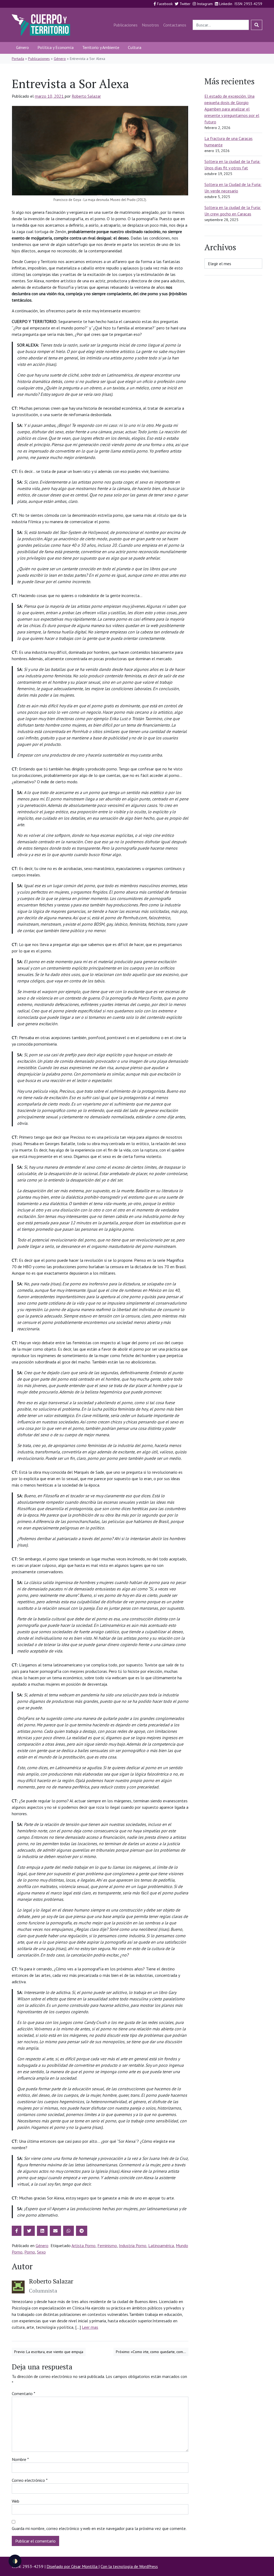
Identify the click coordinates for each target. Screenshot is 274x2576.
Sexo (41, 2252)
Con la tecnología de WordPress (129, 2566)
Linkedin (225, 4)
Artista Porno (83, 2246)
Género (22, 47)
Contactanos (175, 25)
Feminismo (107, 2246)
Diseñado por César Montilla (73, 2566)
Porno (30, 2252)
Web (16, 2501)
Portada (18, 59)
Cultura (135, 47)
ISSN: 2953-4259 (248, 4)
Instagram (204, 4)
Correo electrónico (30, 2480)
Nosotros (150, 25)
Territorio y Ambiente (101, 47)
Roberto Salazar (86, 96)
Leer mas (90, 2327)
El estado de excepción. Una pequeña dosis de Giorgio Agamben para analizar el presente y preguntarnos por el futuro (232, 109)
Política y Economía (56, 47)
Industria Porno (133, 2246)
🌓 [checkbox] (15, 2561)
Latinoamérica (161, 2246)
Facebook (164, 4)
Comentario (24, 2393)
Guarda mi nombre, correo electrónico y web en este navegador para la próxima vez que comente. (99, 2528)
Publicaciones (125, 25)
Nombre (20, 2459)
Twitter (184, 4)
